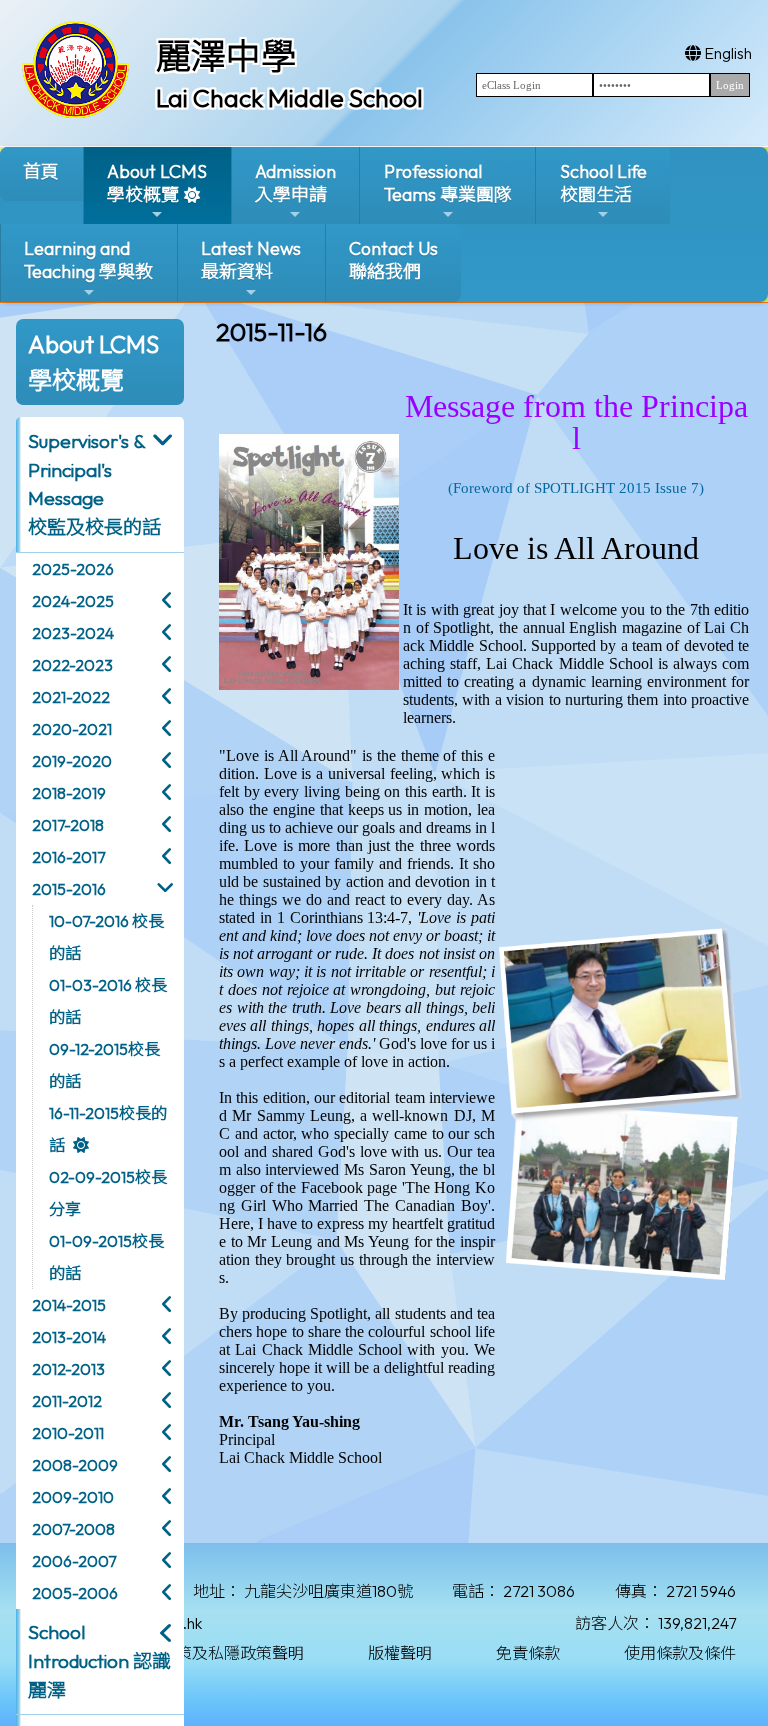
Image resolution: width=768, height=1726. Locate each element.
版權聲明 (400, 1653)
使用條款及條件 (680, 1653)
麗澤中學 (226, 56)
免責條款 (528, 1653)
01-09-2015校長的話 (106, 1257)
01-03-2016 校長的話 (108, 1001)
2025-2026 (73, 569)
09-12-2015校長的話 (104, 1065)
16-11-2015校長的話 (108, 1129)
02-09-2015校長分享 (108, 1193)
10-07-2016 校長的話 (106, 937)
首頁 (41, 171)
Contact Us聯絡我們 (393, 260)
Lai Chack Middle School (289, 98)
